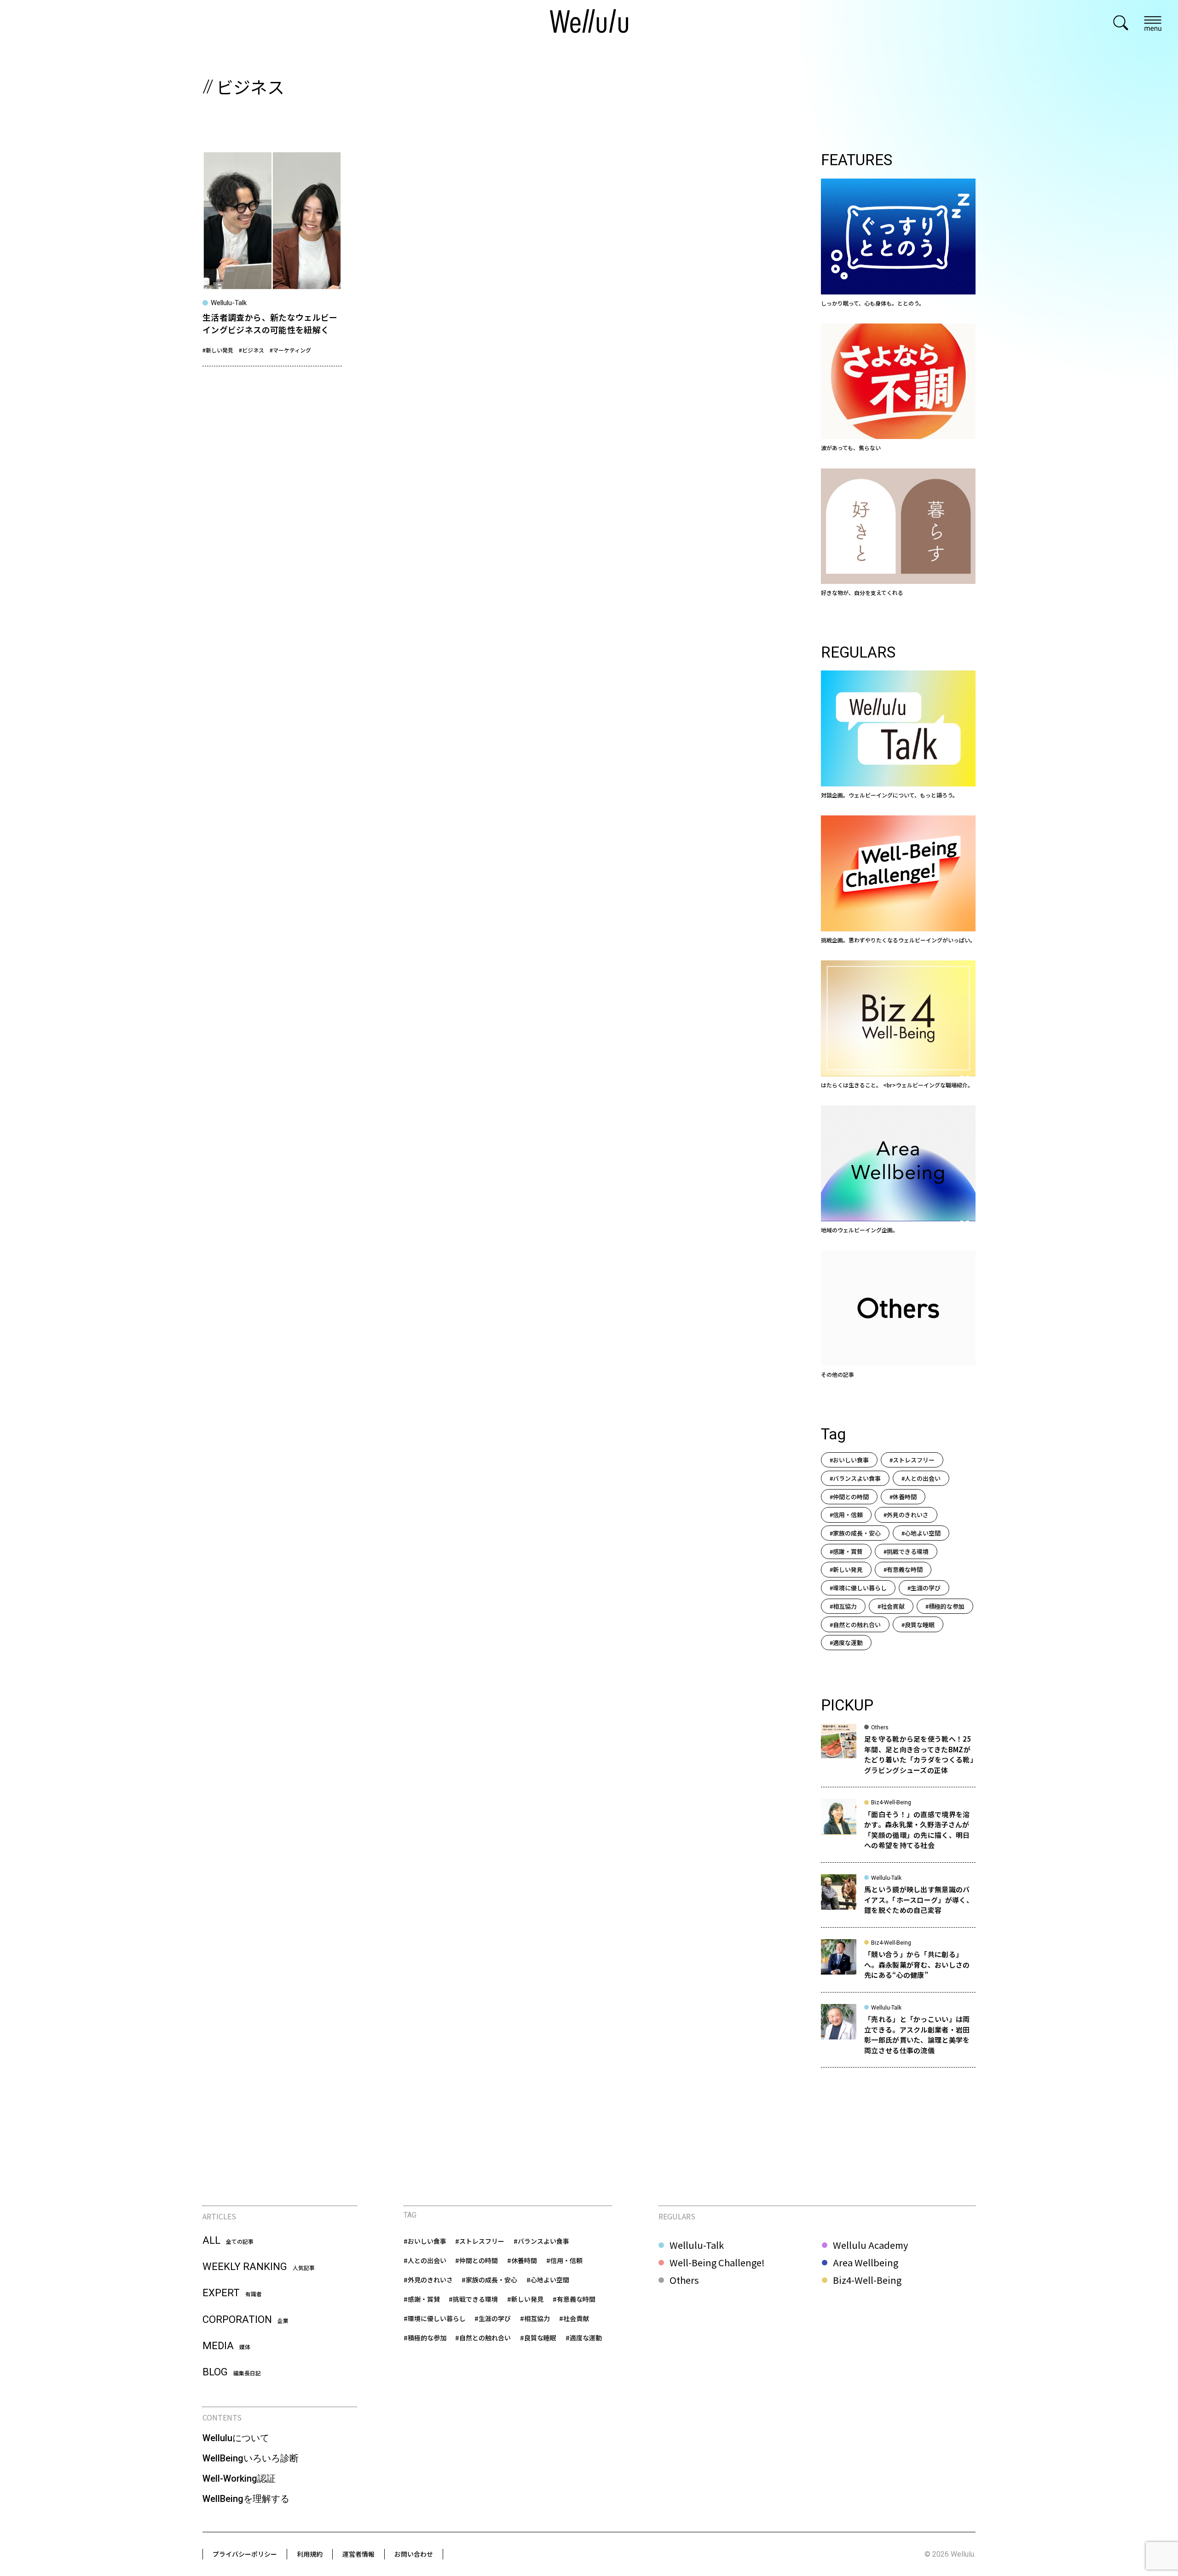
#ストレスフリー (912, 1460)
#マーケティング (290, 350)
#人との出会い (921, 1478)
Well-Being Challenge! (717, 2263)
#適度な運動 (846, 1643)
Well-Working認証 (239, 2478)
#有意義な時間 (903, 1569)
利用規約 (310, 2554)
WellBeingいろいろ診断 (251, 2458)
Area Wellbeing (866, 2263)
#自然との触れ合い (855, 1625)
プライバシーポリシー (245, 2554)
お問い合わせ (414, 2554)
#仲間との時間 (849, 1497)
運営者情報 (358, 2554)
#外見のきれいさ (906, 1515)
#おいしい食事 (849, 1460)
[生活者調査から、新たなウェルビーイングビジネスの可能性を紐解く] (272, 258)
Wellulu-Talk (697, 2245)
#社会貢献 (891, 1606)
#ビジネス (251, 350)
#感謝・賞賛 (846, 1551)
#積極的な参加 (945, 1606)
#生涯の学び (924, 1588)
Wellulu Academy (870, 2245)
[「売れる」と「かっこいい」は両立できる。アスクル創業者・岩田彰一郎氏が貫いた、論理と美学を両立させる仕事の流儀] (898, 2036)
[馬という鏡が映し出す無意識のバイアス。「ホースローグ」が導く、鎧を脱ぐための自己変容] (898, 1901)
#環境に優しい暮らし (858, 1588)
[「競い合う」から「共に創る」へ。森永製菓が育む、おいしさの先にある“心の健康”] (898, 1966)
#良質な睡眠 (918, 1625)
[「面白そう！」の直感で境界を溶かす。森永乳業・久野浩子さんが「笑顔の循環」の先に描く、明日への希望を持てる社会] (898, 1831)
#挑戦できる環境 (906, 1551)
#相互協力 (843, 1606)
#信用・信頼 (846, 1515)
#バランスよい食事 (855, 1478)
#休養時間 (903, 1497)
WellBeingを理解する (246, 2499)
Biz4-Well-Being (867, 2280)
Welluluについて (236, 2438)
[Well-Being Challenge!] (898, 880)
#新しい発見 (218, 350)
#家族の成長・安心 (855, 1533)
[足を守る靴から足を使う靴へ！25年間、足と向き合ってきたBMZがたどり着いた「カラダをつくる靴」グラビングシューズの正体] (898, 1756)
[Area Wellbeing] (898, 1170)
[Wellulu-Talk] (898, 735)
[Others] (898, 1315)
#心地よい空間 (921, 1533)
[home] (589, 23)
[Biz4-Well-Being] (898, 1025)
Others (684, 2280)
